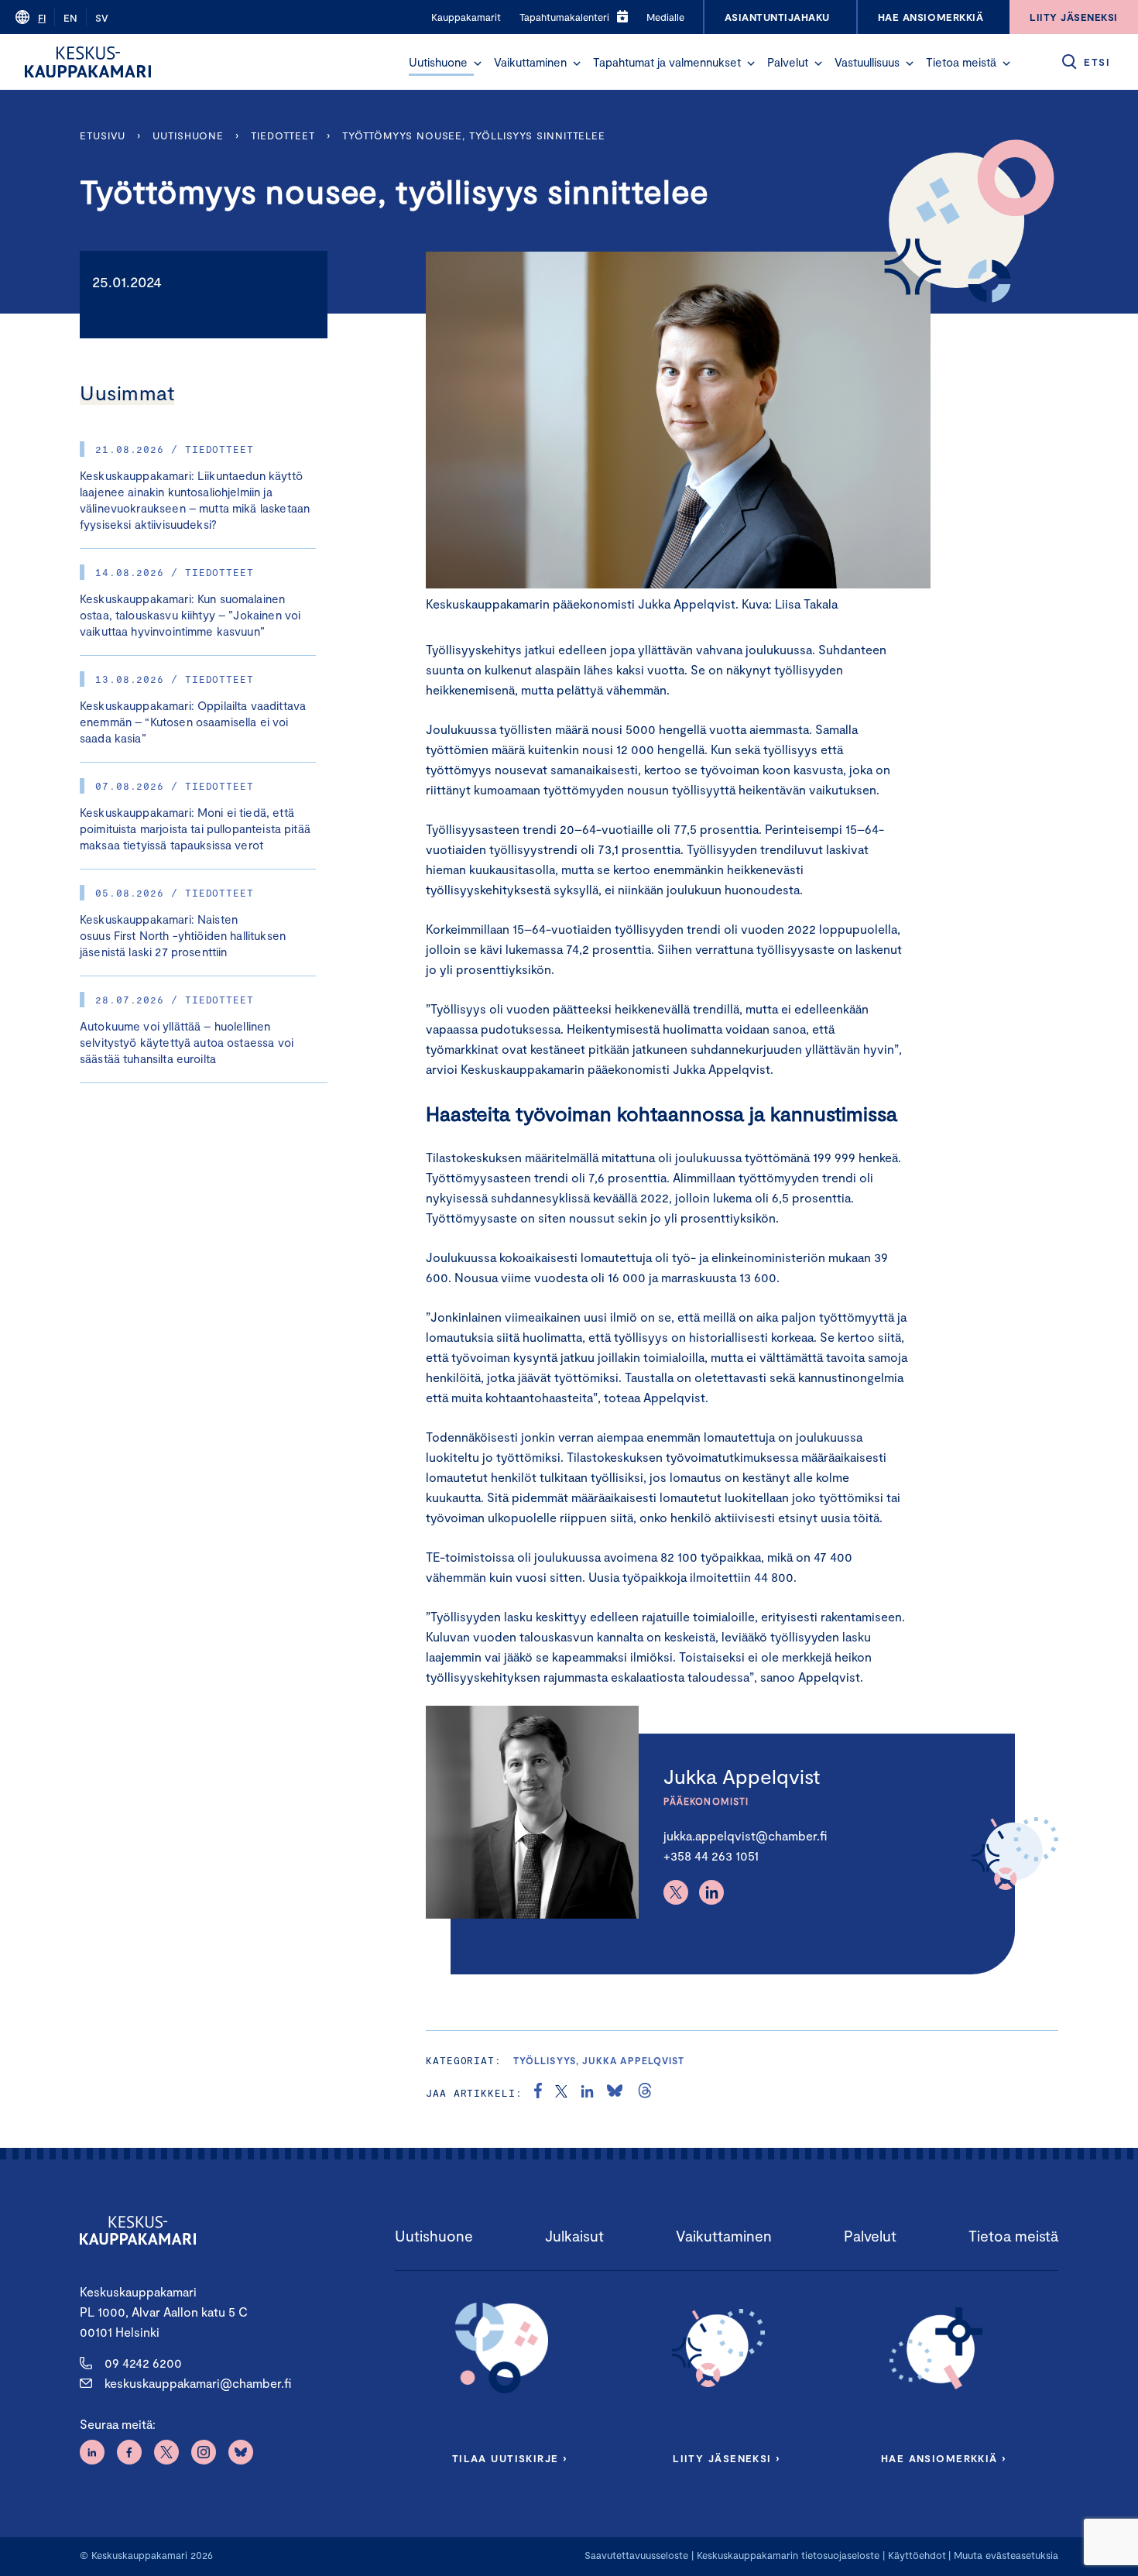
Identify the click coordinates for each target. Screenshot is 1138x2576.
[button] (478, 63)
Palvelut (788, 62)
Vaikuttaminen (530, 62)
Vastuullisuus (867, 62)
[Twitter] (676, 1892)
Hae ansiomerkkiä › (944, 2458)
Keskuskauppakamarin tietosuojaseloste (787, 2555)
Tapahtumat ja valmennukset (667, 62)
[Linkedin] (711, 1892)
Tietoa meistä (961, 62)
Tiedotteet (283, 135)
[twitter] (561, 2093)
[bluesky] (615, 2093)
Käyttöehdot (917, 2555)
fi (42, 18)
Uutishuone (438, 62)
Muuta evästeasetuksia (1006, 2555)
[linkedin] (587, 2093)
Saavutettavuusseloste (636, 2555)
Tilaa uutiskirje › (510, 2458)
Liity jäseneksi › (726, 2458)
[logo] (88, 62)
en (70, 18)
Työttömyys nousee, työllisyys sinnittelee (475, 135)
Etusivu (103, 135)
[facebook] (538, 2093)
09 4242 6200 (143, 2363)
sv (102, 18)
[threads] (645, 2093)
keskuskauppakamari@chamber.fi (198, 2383)
